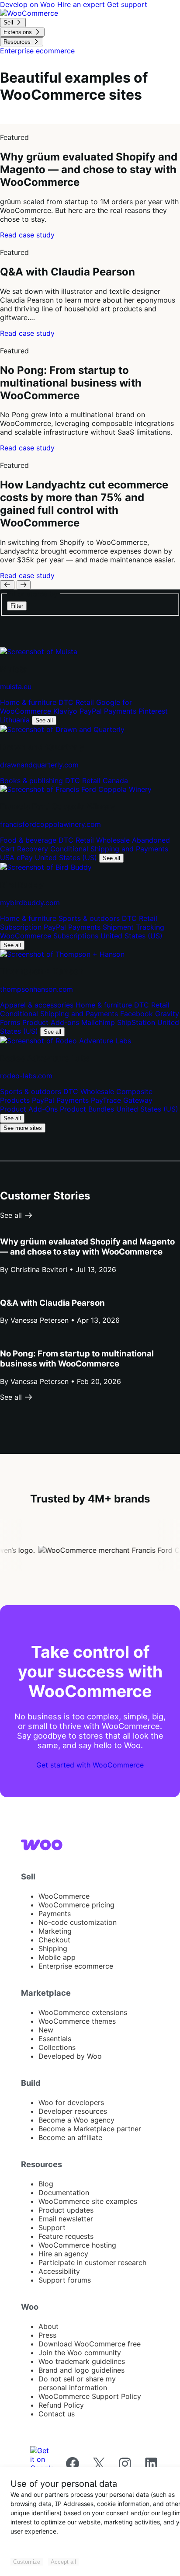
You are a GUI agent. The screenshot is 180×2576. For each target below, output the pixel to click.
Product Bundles (88, 1109)
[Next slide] (24, 585)
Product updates (66, 2210)
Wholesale (114, 840)
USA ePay (17, 858)
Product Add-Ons (30, 1109)
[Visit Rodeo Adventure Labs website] (66, 1041)
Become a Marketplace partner (90, 2129)
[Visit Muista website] (39, 652)
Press (47, 2335)
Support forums (65, 2280)
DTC (67, 702)
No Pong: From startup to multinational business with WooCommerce (77, 1359)
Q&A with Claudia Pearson (52, 1303)
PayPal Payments (109, 711)
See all (44, 720)
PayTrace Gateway (122, 1100)
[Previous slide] (7, 585)
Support (52, 2227)
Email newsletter (66, 2219)
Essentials (55, 2039)
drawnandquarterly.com (39, 765)
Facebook (138, 1014)
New (46, 2030)
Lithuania (16, 720)
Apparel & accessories (38, 1005)
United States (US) (67, 858)
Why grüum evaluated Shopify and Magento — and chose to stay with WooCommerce (87, 1247)
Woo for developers (71, 2102)
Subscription (22, 927)
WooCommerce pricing (76, 1905)
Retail (86, 702)
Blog (46, 2184)
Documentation (64, 2193)
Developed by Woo (70, 2056)
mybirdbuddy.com (30, 903)
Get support (127, 4)
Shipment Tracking (133, 927)
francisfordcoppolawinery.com (50, 824)
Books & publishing (33, 781)
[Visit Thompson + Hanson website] (62, 954)
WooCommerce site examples (88, 2201)
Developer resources (73, 2111)
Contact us (57, 2414)
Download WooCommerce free (90, 2344)
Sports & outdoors (90, 918)
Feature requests (66, 2236)
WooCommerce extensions (83, 2012)
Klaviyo (66, 711)
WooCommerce (64, 1896)
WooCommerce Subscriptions (50, 936)
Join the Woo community (80, 2353)
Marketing (55, 1931)
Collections (57, 2047)
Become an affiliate (70, 2137)
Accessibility (59, 2271)
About (48, 2326)
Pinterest (153, 711)
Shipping (53, 1949)
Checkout (54, 1940)
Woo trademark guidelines (82, 2361)
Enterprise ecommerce (76, 1966)
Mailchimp (99, 1022)
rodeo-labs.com (26, 1076)
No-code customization (78, 1922)
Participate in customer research (92, 2262)
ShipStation (137, 1022)
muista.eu (16, 687)
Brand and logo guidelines (81, 2370)
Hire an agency (63, 2254)
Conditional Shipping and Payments (109, 849)
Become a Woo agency (76, 2120)
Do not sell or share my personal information (77, 2383)
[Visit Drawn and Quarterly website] (62, 729)
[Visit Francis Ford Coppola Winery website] (76, 789)
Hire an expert (82, 4)
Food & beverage (29, 840)
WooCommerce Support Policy (90, 2396)
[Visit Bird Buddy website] (46, 867)
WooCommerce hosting (77, 2245)
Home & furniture (29, 702)
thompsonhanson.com (36, 989)
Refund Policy (61, 2405)
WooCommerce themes (77, 2021)
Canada (115, 781)
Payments (55, 1914)
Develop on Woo (29, 4)
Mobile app (57, 1957)
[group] (90, 182)
